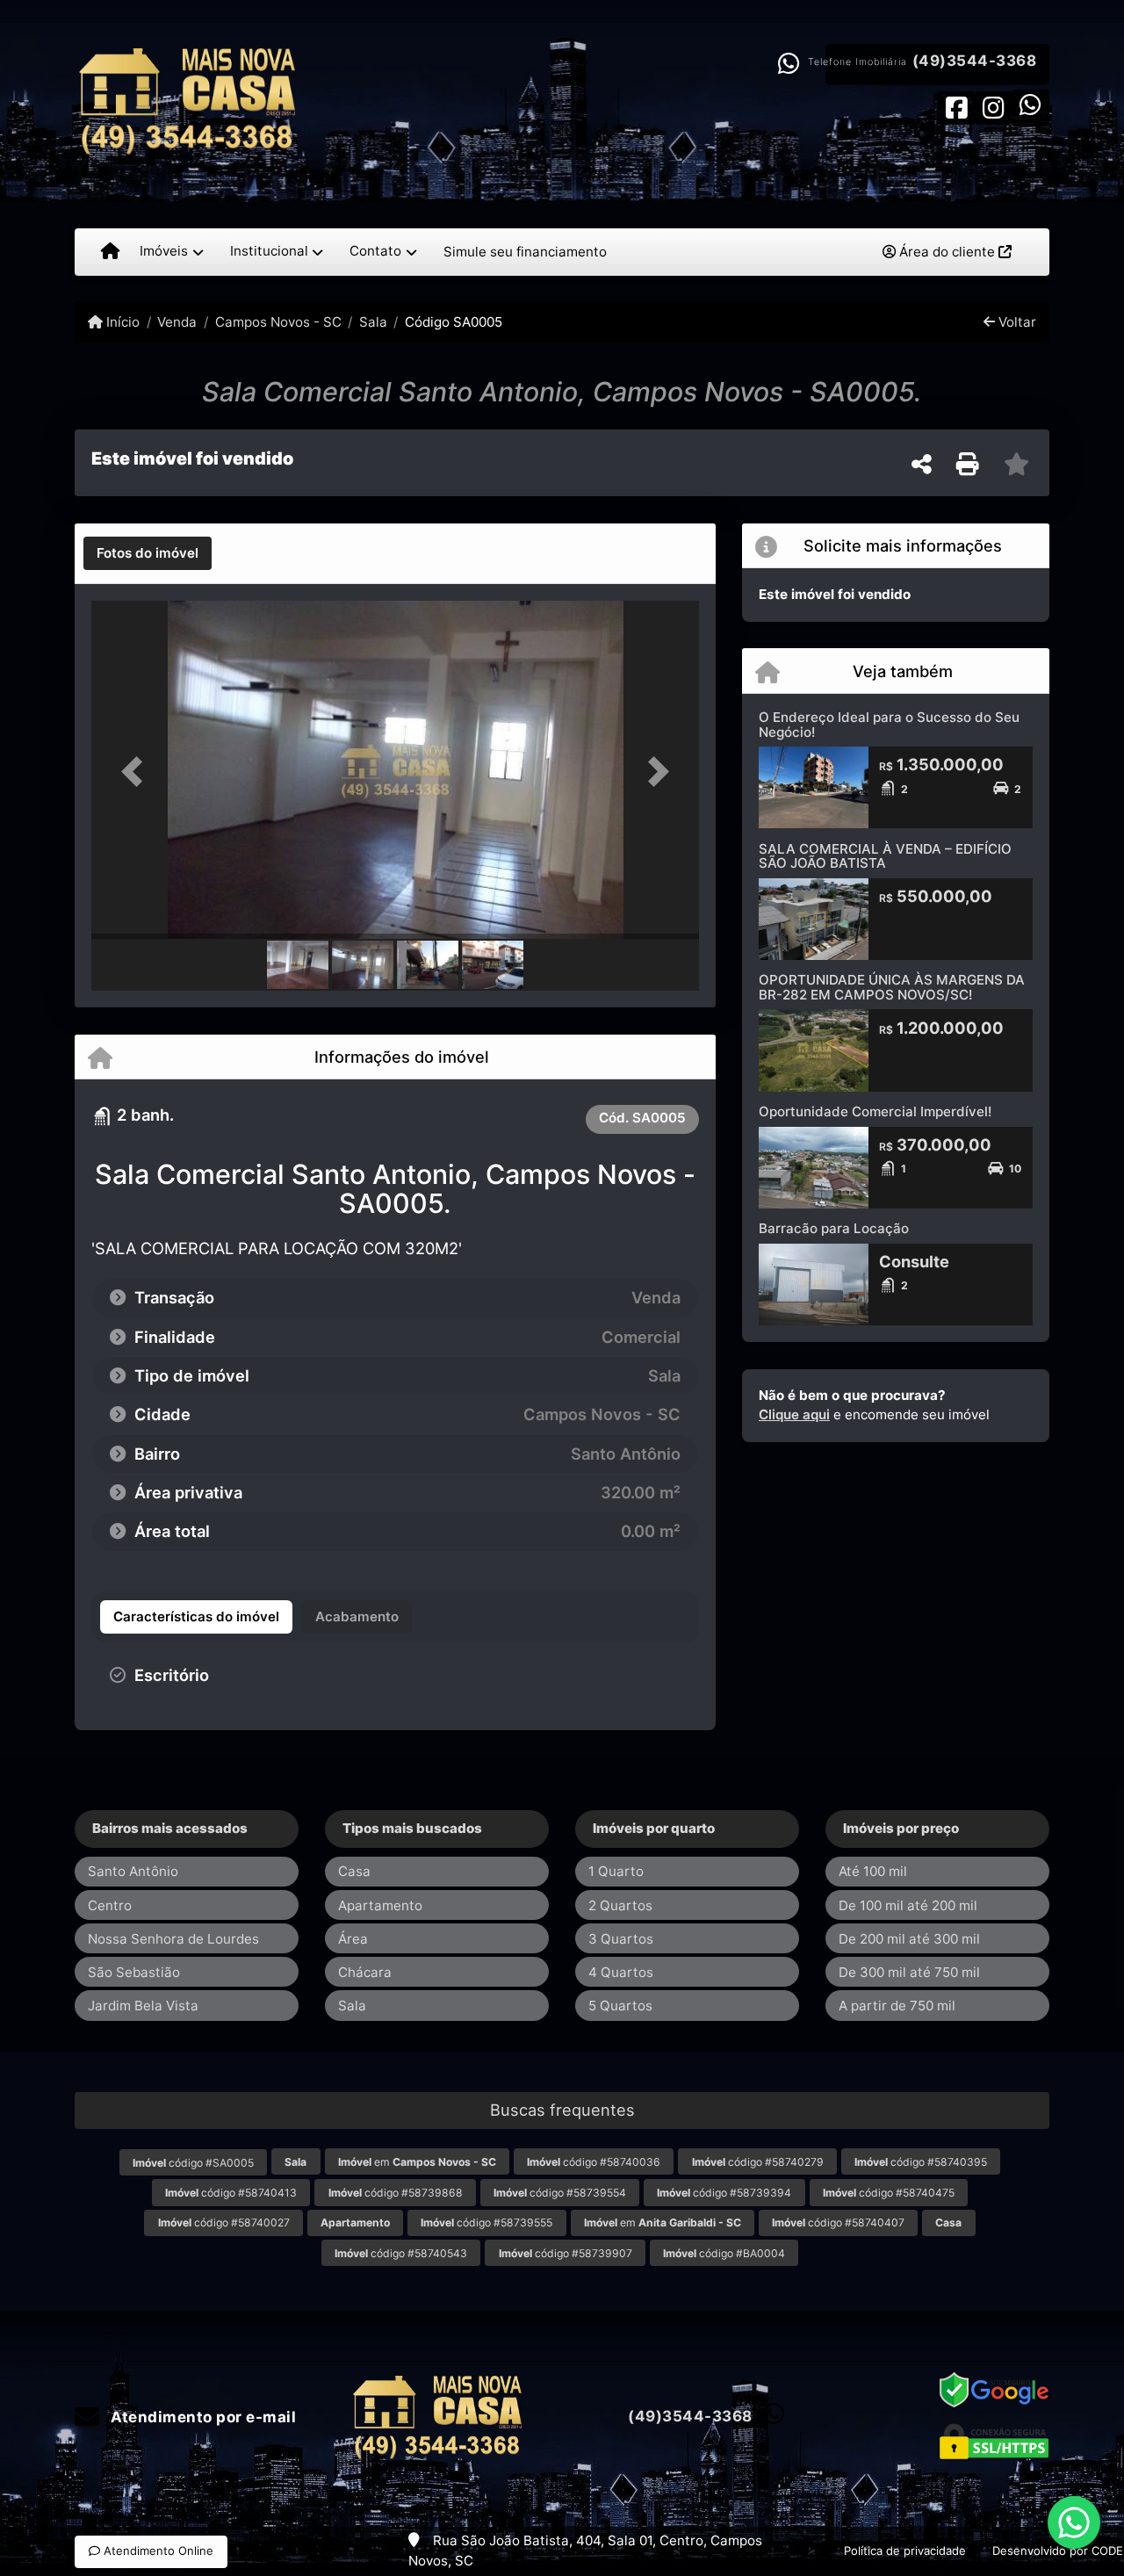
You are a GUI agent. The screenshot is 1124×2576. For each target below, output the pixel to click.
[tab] (148, 553)
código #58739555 (486, 2222)
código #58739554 (560, 2193)
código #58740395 (921, 2162)
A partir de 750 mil (897, 2006)
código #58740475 (889, 2193)
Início (121, 322)
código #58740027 (224, 2222)
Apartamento (380, 1905)
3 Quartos (621, 1939)
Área (353, 1939)
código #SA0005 (193, 2163)
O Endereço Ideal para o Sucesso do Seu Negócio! (889, 725)
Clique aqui (794, 1414)
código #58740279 (758, 2162)
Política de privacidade (905, 2551)
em (417, 2162)
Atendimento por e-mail (202, 2417)
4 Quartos (621, 1972)
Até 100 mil (873, 1871)
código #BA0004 (724, 2253)
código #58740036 (594, 2162)
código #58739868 (396, 2193)
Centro (110, 1905)
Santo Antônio (133, 1871)
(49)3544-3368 (975, 61)
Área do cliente (947, 252)
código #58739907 (566, 2253)
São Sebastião (134, 1972)
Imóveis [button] (164, 251)
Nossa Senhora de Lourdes (173, 1939)
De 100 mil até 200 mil (908, 1905)
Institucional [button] (269, 251)
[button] (137, 772)
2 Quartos (620, 1905)
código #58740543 (401, 2253)
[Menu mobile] (110, 252)
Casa (354, 1871)
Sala (373, 322)
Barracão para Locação (834, 1228)
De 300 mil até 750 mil (909, 1972)
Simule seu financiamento (525, 252)
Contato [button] (375, 251)
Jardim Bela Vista (143, 2006)
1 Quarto (616, 1871)
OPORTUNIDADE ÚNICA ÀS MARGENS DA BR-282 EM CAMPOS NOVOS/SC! (892, 987)
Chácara (365, 1972)
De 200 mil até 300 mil (909, 1939)
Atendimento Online (157, 2551)
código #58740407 (838, 2222)
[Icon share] (956, 107)
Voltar (1016, 322)
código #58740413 (231, 2193)
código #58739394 (724, 2193)
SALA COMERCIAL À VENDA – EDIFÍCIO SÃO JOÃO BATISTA (885, 856)
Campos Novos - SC (278, 322)
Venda (177, 322)
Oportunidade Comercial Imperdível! (875, 1111)
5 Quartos (620, 2006)
